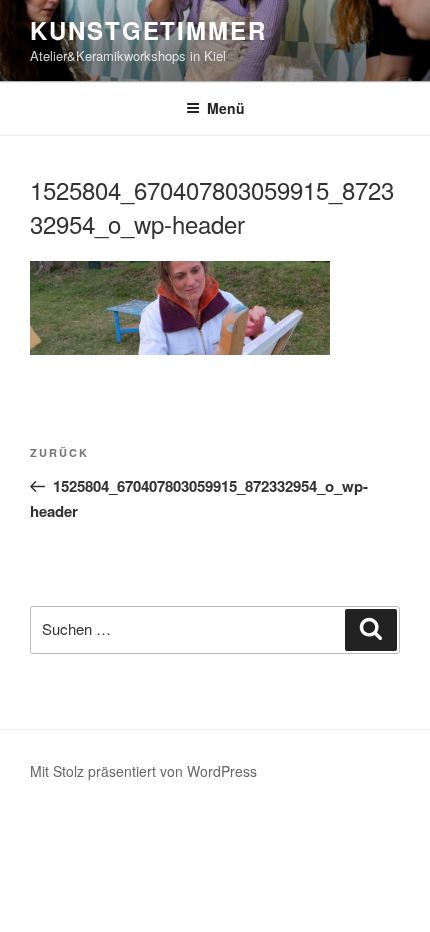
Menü (226, 108)
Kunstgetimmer (148, 30)
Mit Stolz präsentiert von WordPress (143, 771)
